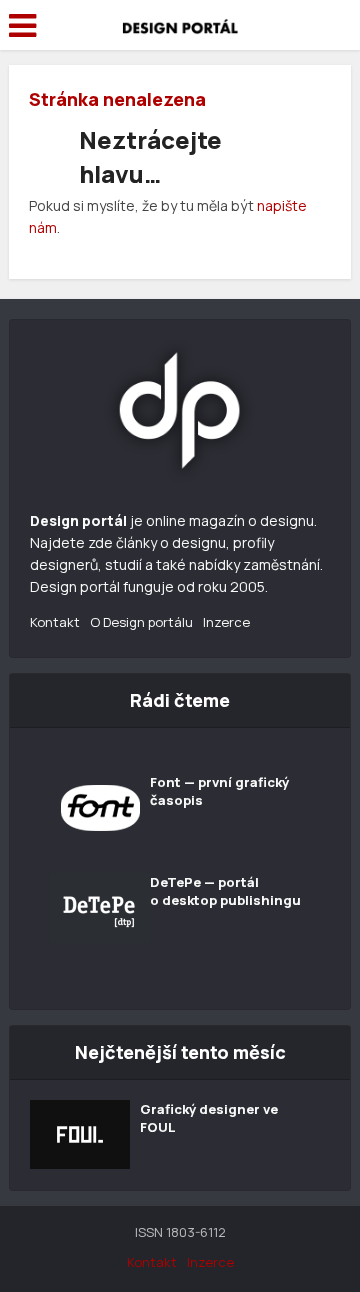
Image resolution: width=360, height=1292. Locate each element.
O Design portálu (141, 622)
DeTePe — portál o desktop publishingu (225, 891)
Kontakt (55, 622)
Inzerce (226, 622)
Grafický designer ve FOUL (209, 1118)
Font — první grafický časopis (219, 791)
